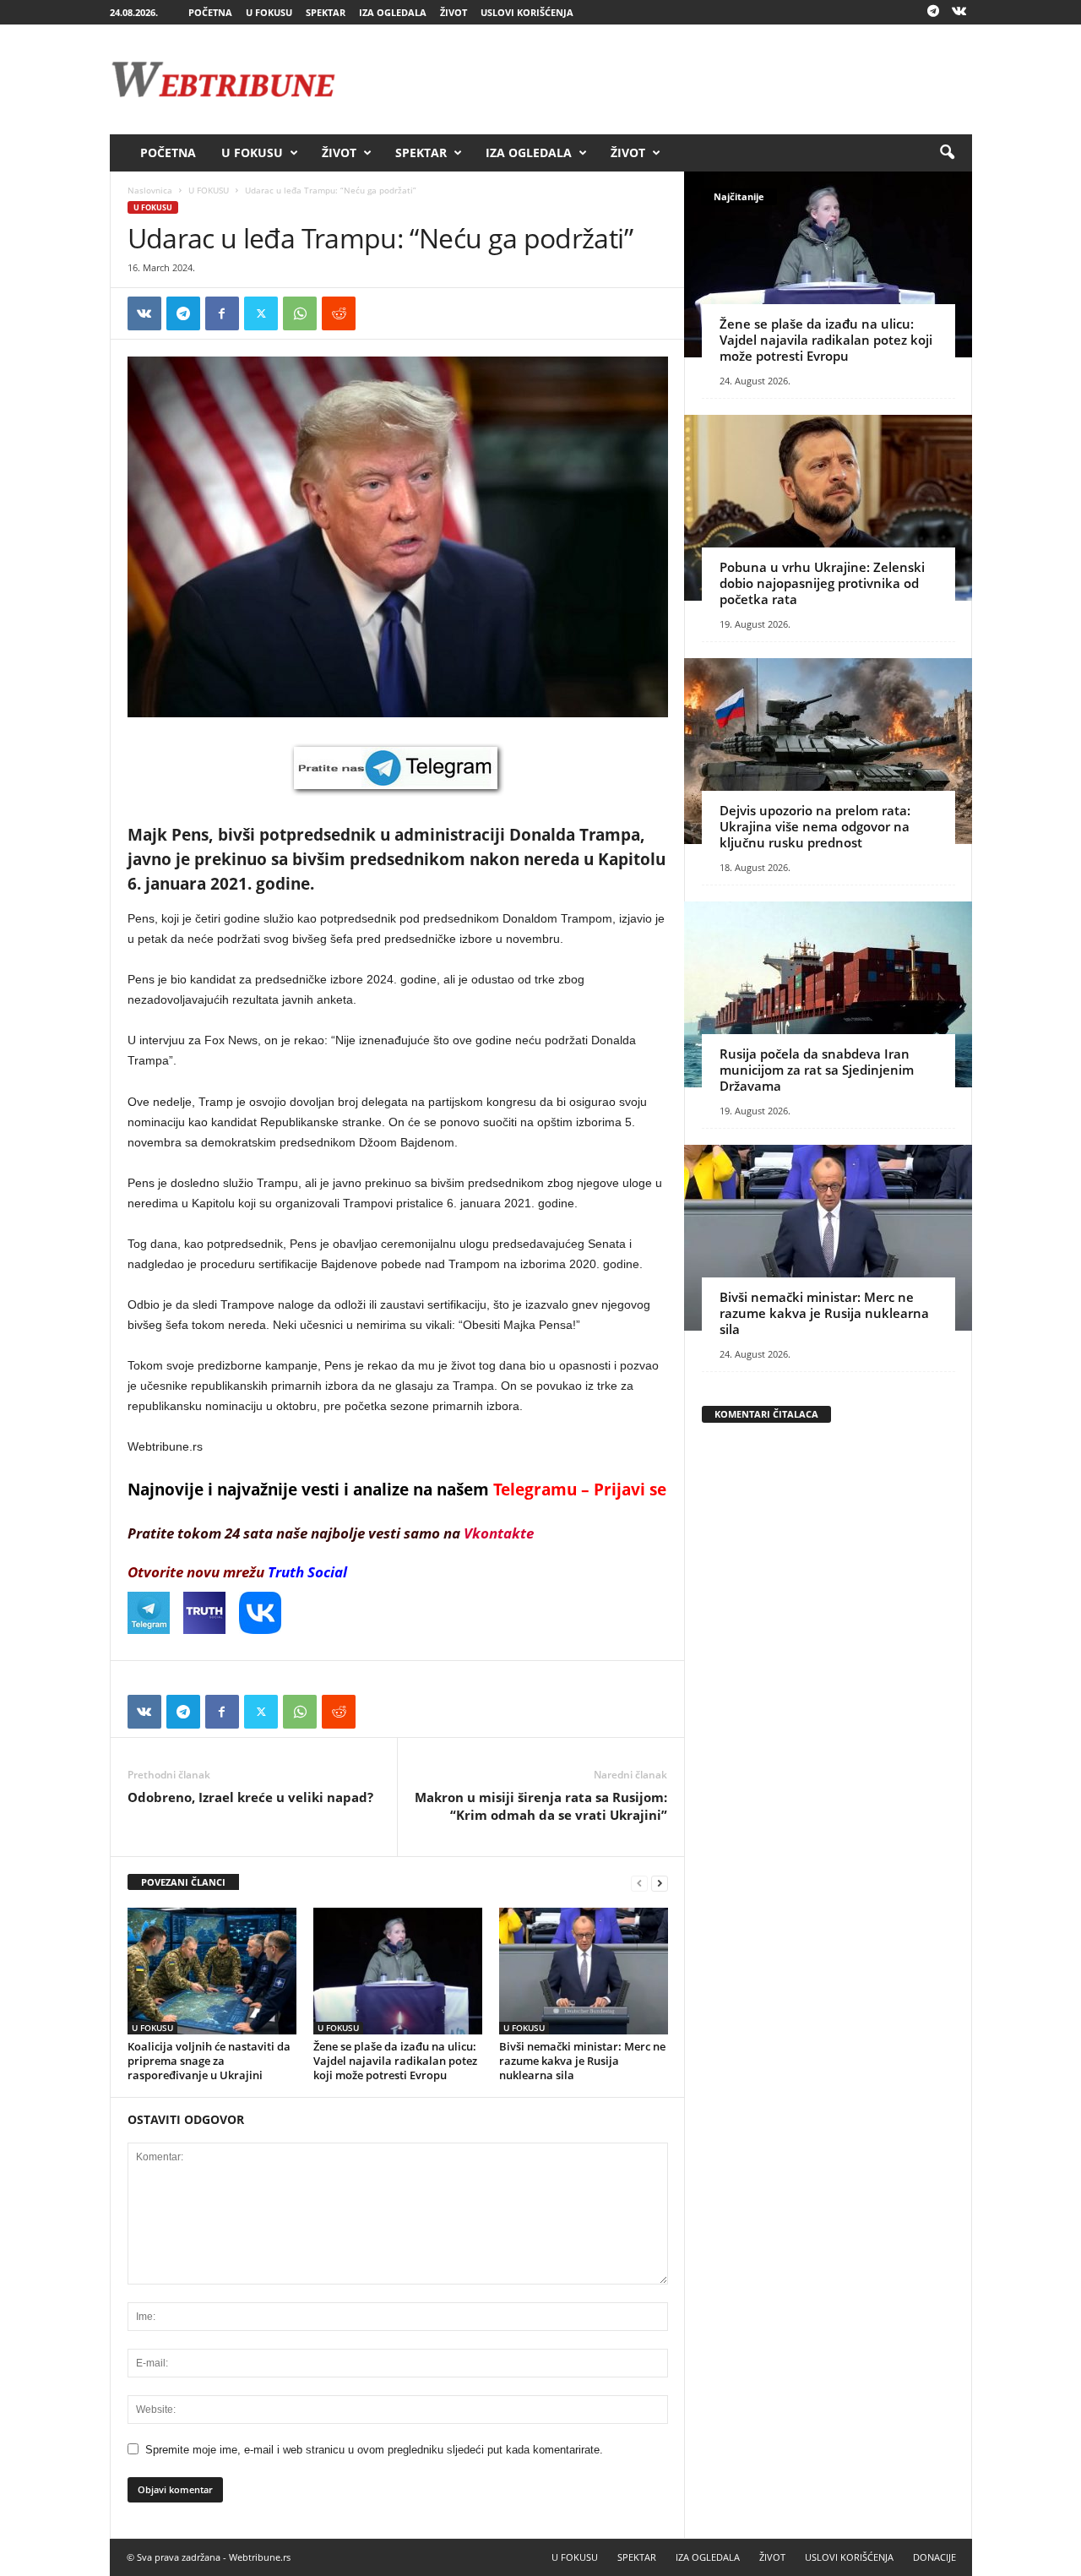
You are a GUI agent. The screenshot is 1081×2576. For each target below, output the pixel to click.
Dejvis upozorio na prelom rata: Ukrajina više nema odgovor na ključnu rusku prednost (815, 826)
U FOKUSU (269, 12)
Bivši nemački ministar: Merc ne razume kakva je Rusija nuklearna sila (582, 2061)
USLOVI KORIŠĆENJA (527, 12)
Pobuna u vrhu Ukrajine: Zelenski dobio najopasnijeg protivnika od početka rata (822, 583)
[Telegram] (933, 12)
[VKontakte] (959, 12)
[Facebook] (222, 313)
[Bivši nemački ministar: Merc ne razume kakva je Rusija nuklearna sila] (584, 1971)
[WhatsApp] (300, 313)
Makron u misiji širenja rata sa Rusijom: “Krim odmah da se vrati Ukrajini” (541, 1806)
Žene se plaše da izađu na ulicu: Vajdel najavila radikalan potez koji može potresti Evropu (395, 2061)
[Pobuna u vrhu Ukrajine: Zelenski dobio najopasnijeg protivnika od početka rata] (828, 508)
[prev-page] (639, 1883)
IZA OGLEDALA (393, 12)
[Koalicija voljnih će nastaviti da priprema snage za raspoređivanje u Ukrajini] (212, 1971)
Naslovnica (150, 190)
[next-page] (660, 1883)
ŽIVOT (454, 12)
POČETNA (210, 12)
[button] (947, 153)
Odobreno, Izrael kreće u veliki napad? (250, 1797)
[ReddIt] (339, 313)
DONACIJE (934, 2557)
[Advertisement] (665, 79)
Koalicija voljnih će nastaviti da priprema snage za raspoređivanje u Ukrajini (209, 2061)
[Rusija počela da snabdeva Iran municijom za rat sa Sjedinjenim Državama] (828, 994)
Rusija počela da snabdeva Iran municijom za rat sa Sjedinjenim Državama (817, 1070)
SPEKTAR (326, 12)
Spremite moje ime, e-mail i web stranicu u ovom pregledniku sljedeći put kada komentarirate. (374, 2450)
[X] (261, 313)
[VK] (144, 313)
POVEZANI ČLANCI (183, 1882)
